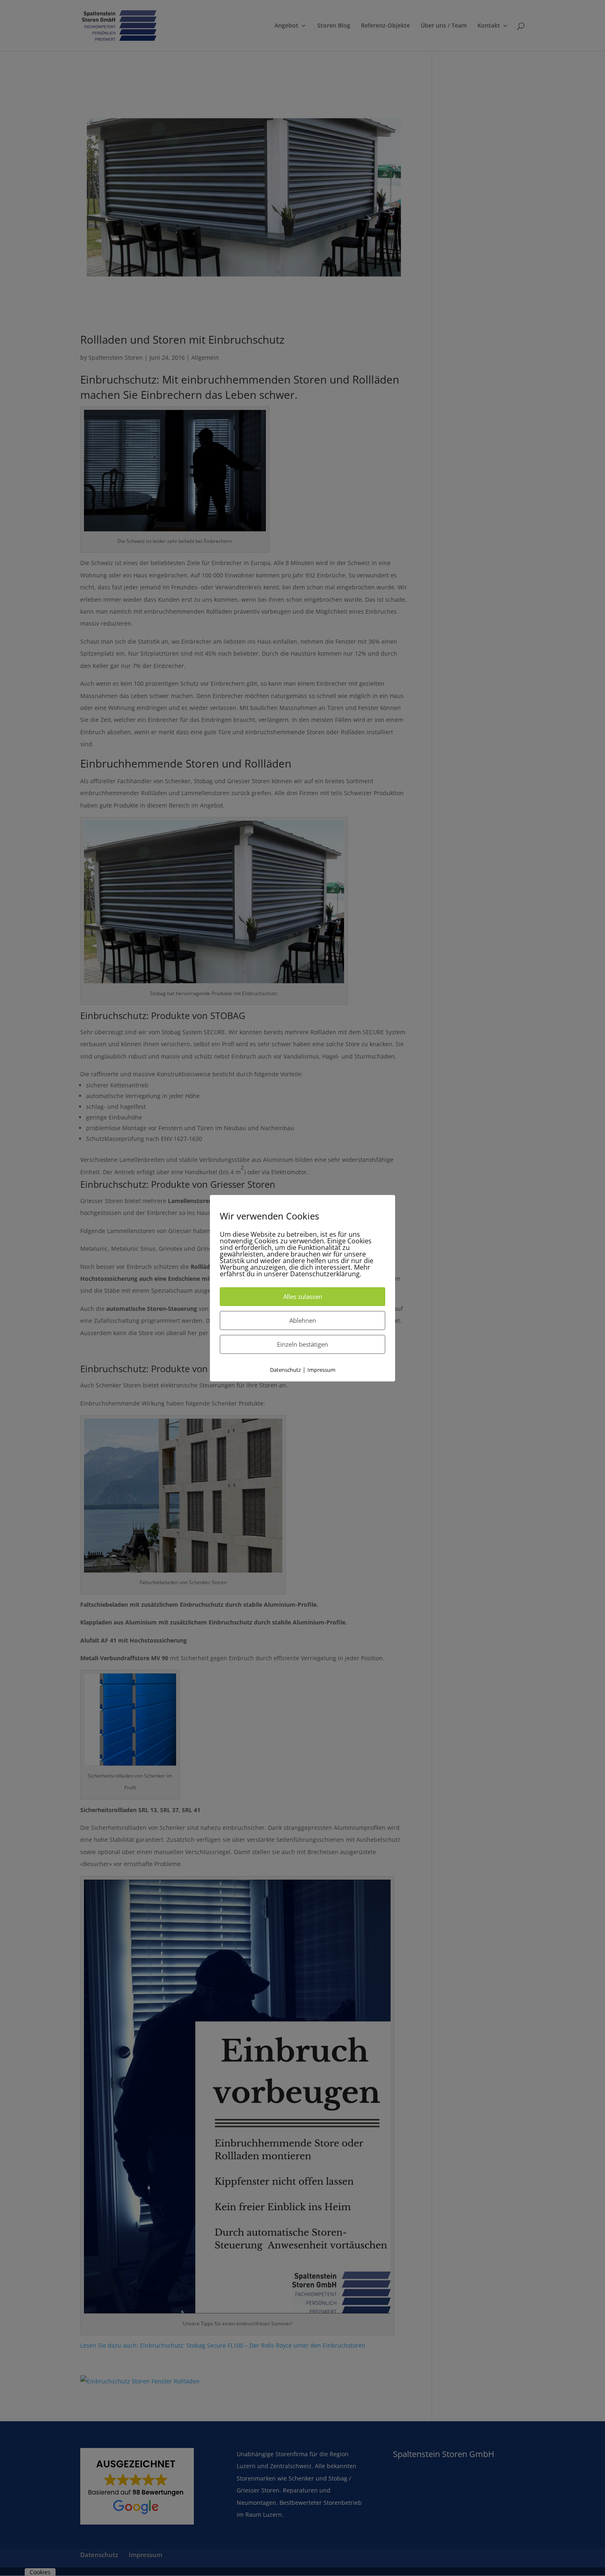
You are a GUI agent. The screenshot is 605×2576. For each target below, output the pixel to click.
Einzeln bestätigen (302, 1345)
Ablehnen (303, 1321)
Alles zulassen (303, 1297)
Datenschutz (285, 1370)
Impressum (321, 1370)
